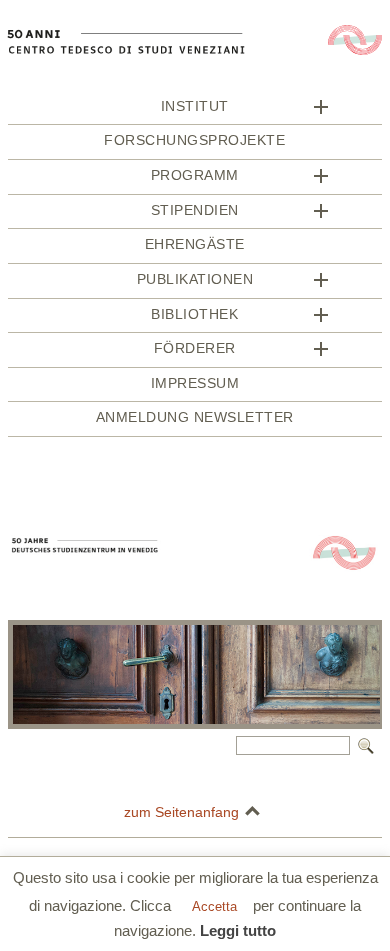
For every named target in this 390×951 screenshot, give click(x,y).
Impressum (195, 383)
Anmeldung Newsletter (195, 417)
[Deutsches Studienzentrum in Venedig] (195, 91)
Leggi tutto (238, 930)
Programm (195, 175)
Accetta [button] (214, 906)
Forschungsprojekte (194, 140)
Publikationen (195, 279)
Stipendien (195, 210)
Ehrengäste (195, 244)
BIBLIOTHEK (194, 314)
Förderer (195, 348)
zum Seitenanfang (181, 812)
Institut (195, 106)
